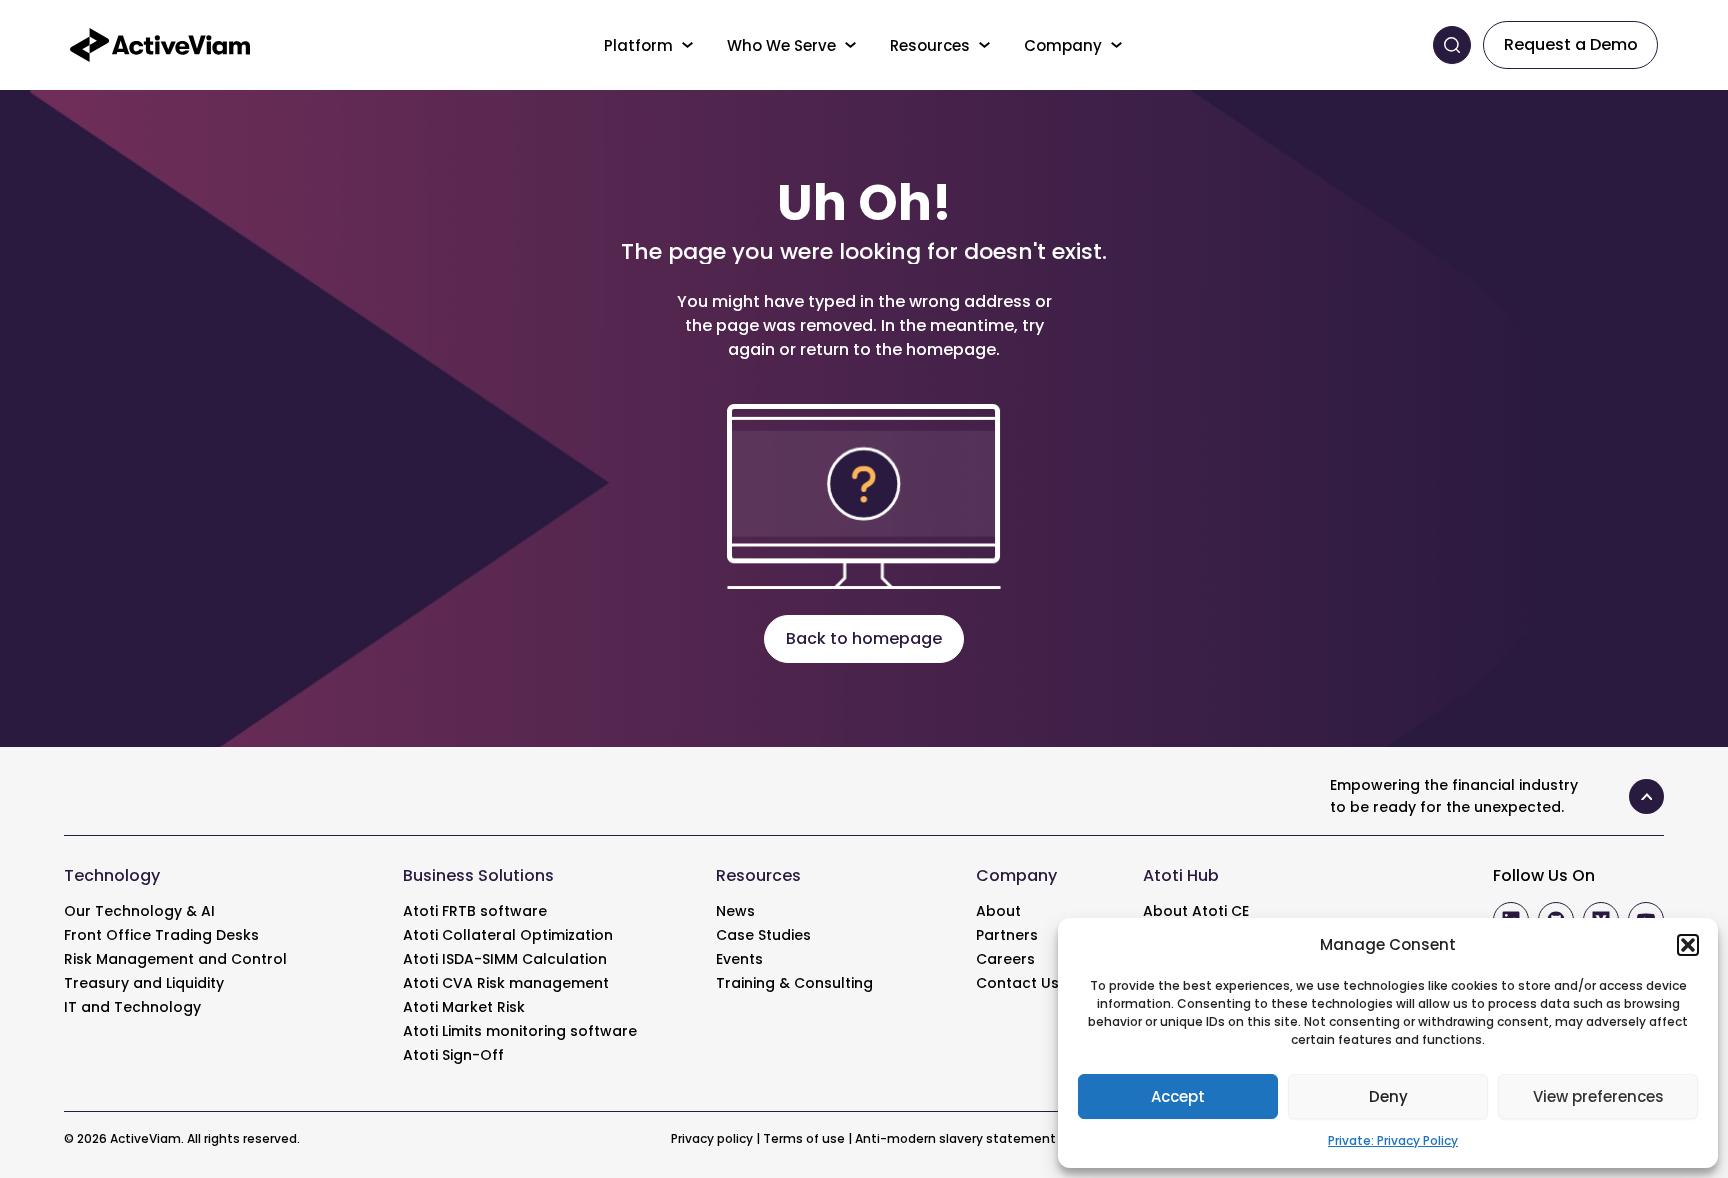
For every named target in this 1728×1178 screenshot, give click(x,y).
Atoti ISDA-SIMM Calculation (505, 959)
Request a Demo (1571, 44)
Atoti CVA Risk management (506, 983)
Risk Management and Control (175, 959)
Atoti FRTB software (475, 911)
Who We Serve (781, 45)
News (735, 911)
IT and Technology (132, 1007)
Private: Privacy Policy (1393, 1140)
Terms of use (804, 1138)
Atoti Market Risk (464, 1007)
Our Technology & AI (139, 911)
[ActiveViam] (160, 43)
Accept (1178, 1096)
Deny (1388, 1096)
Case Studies (763, 935)
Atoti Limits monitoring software (520, 1031)
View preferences (1598, 1096)
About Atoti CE (1196, 911)
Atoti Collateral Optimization (508, 935)
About (998, 911)
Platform (638, 45)
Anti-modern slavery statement (955, 1138)
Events (739, 959)
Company (1063, 45)
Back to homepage (864, 638)
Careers (1005, 959)
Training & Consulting (794, 983)
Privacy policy (712, 1138)
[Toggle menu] (688, 45)
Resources (930, 45)
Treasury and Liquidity (144, 983)
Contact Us (1017, 983)
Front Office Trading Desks (161, 935)
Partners (1007, 935)
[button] (1688, 945)
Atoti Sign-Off (453, 1055)
